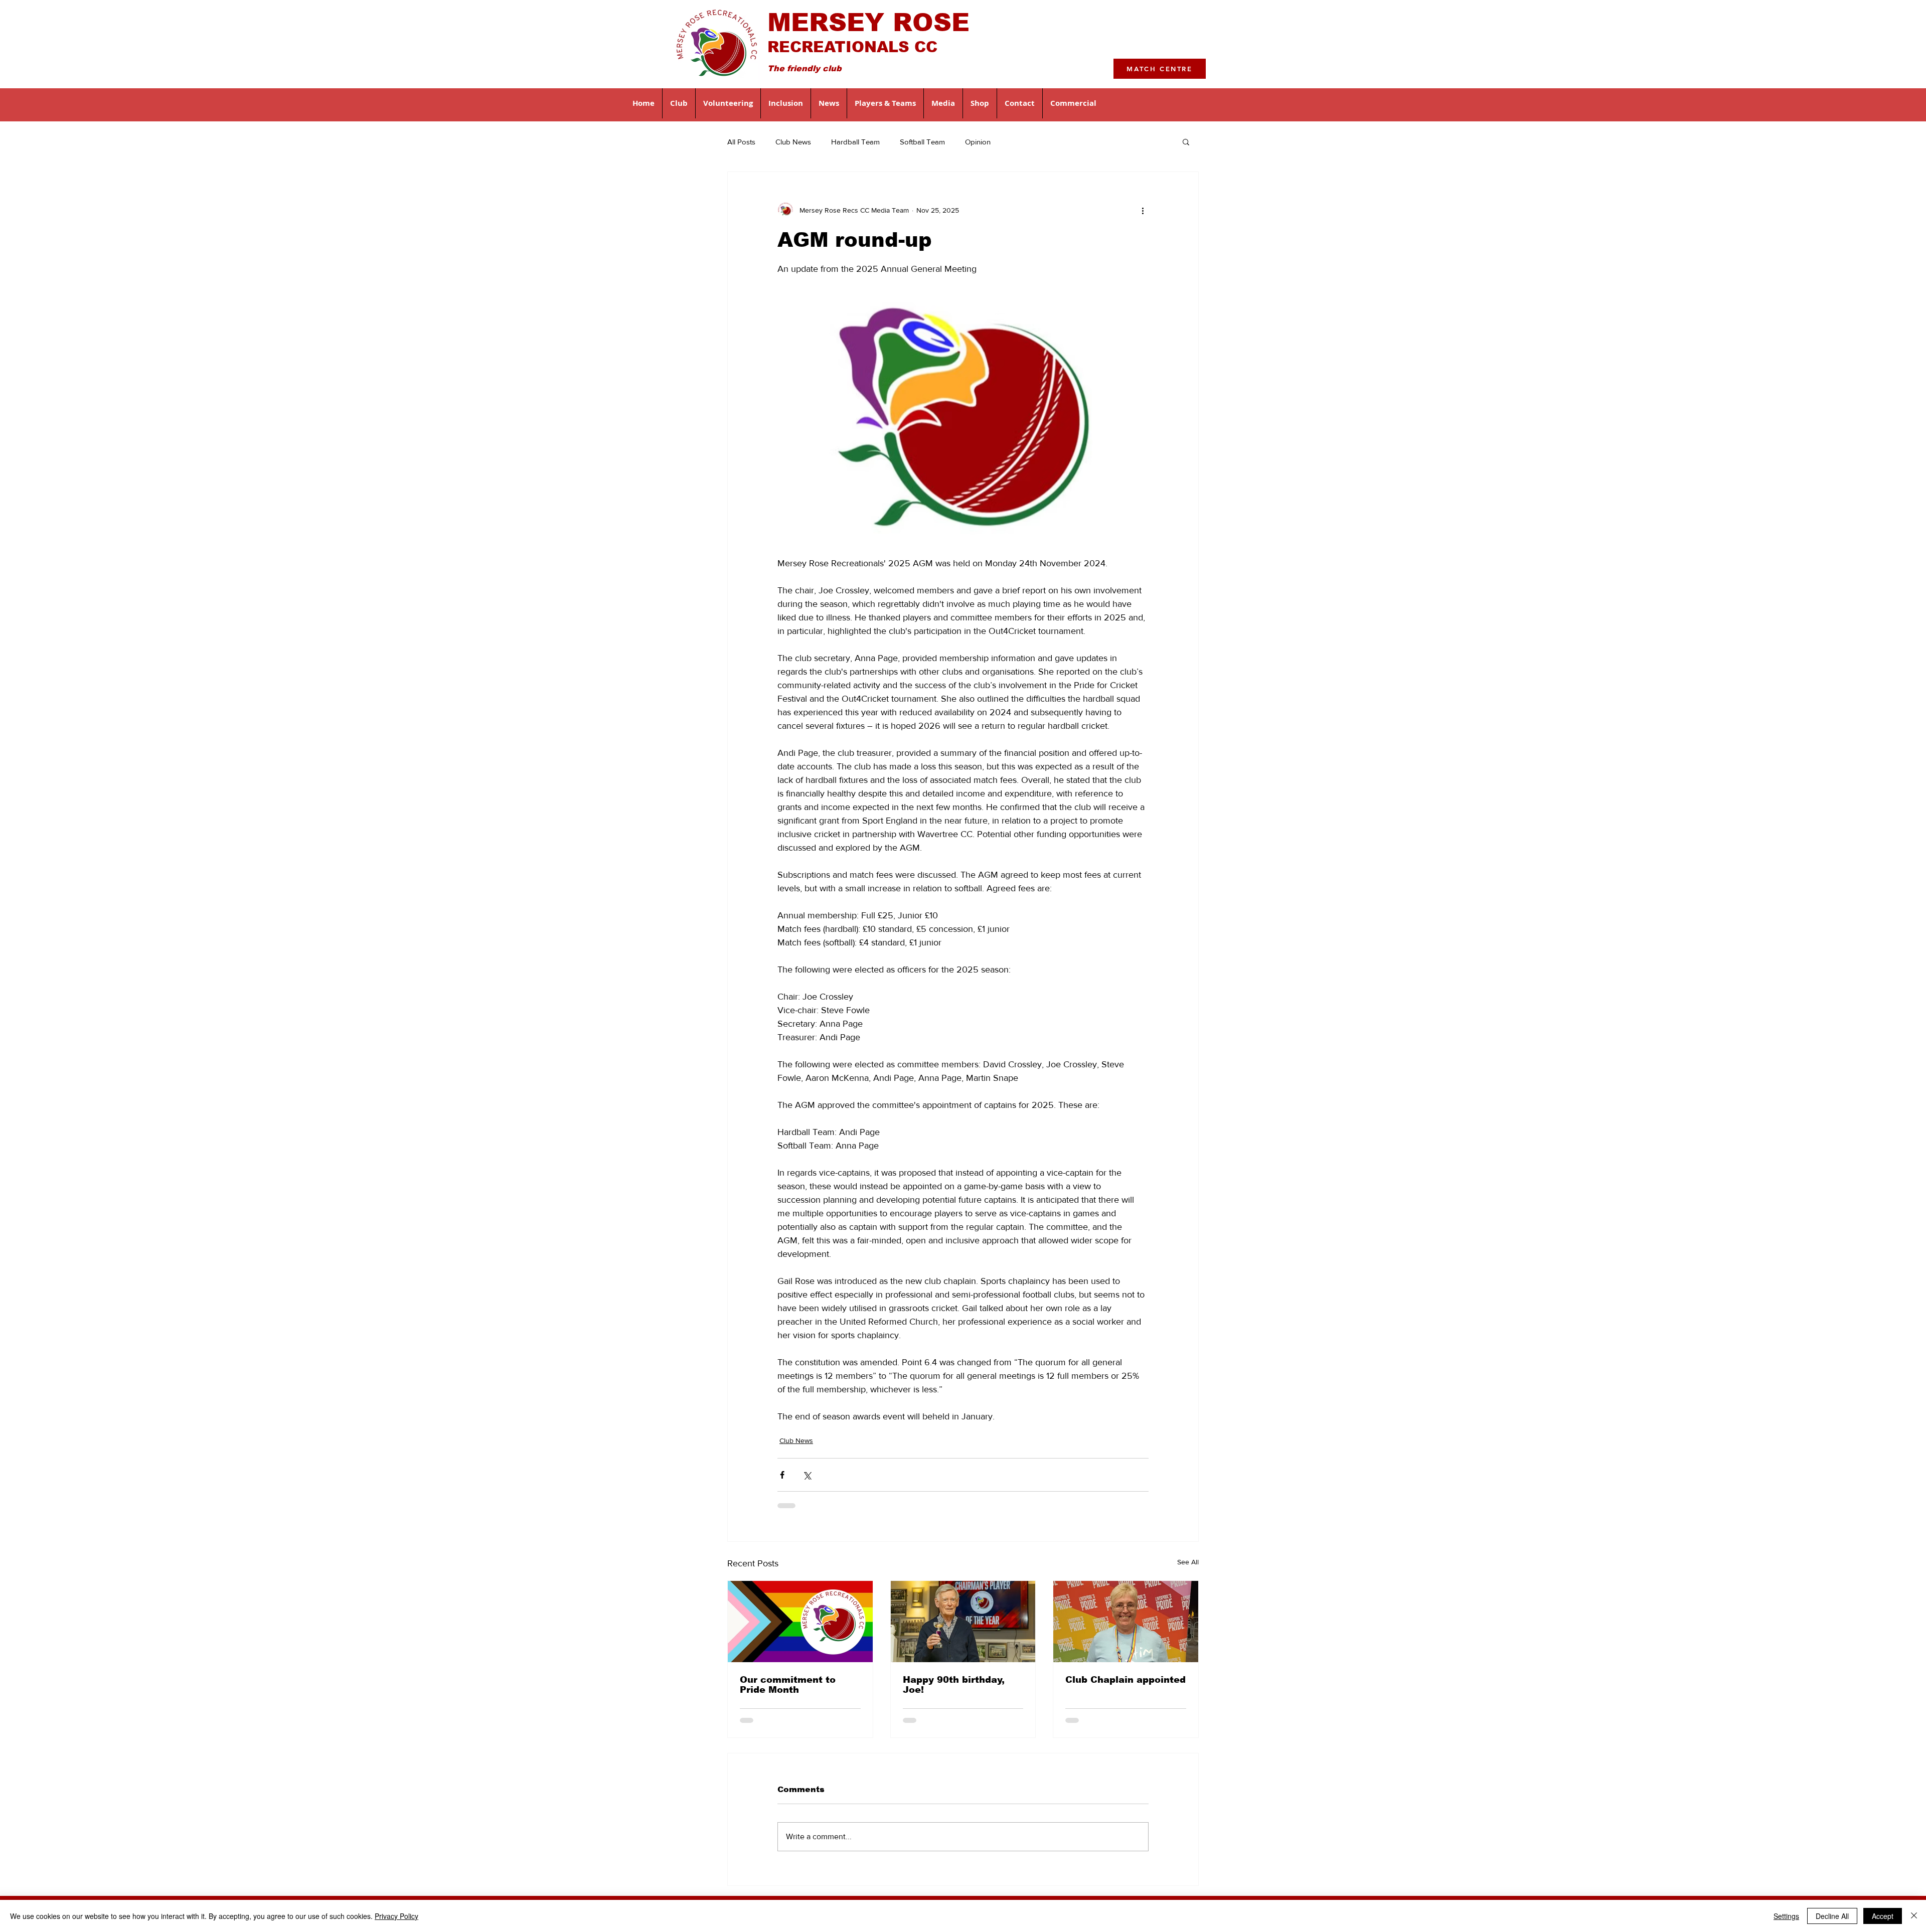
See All (1188, 1562)
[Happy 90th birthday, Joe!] (963, 1622)
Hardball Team (855, 142)
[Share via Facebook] (782, 1475)
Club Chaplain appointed (1126, 1680)
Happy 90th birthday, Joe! (954, 1685)
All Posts (741, 142)
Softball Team (922, 142)
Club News (793, 142)
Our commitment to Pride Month (788, 1685)
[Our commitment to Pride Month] (800, 1622)
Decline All (1832, 1916)
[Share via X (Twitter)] (807, 1475)
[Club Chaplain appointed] (1126, 1622)
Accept (1883, 1916)
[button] (679, 103)
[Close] (1914, 1916)
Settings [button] (1786, 1916)
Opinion (978, 142)
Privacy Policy (396, 1916)
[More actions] (1143, 210)
